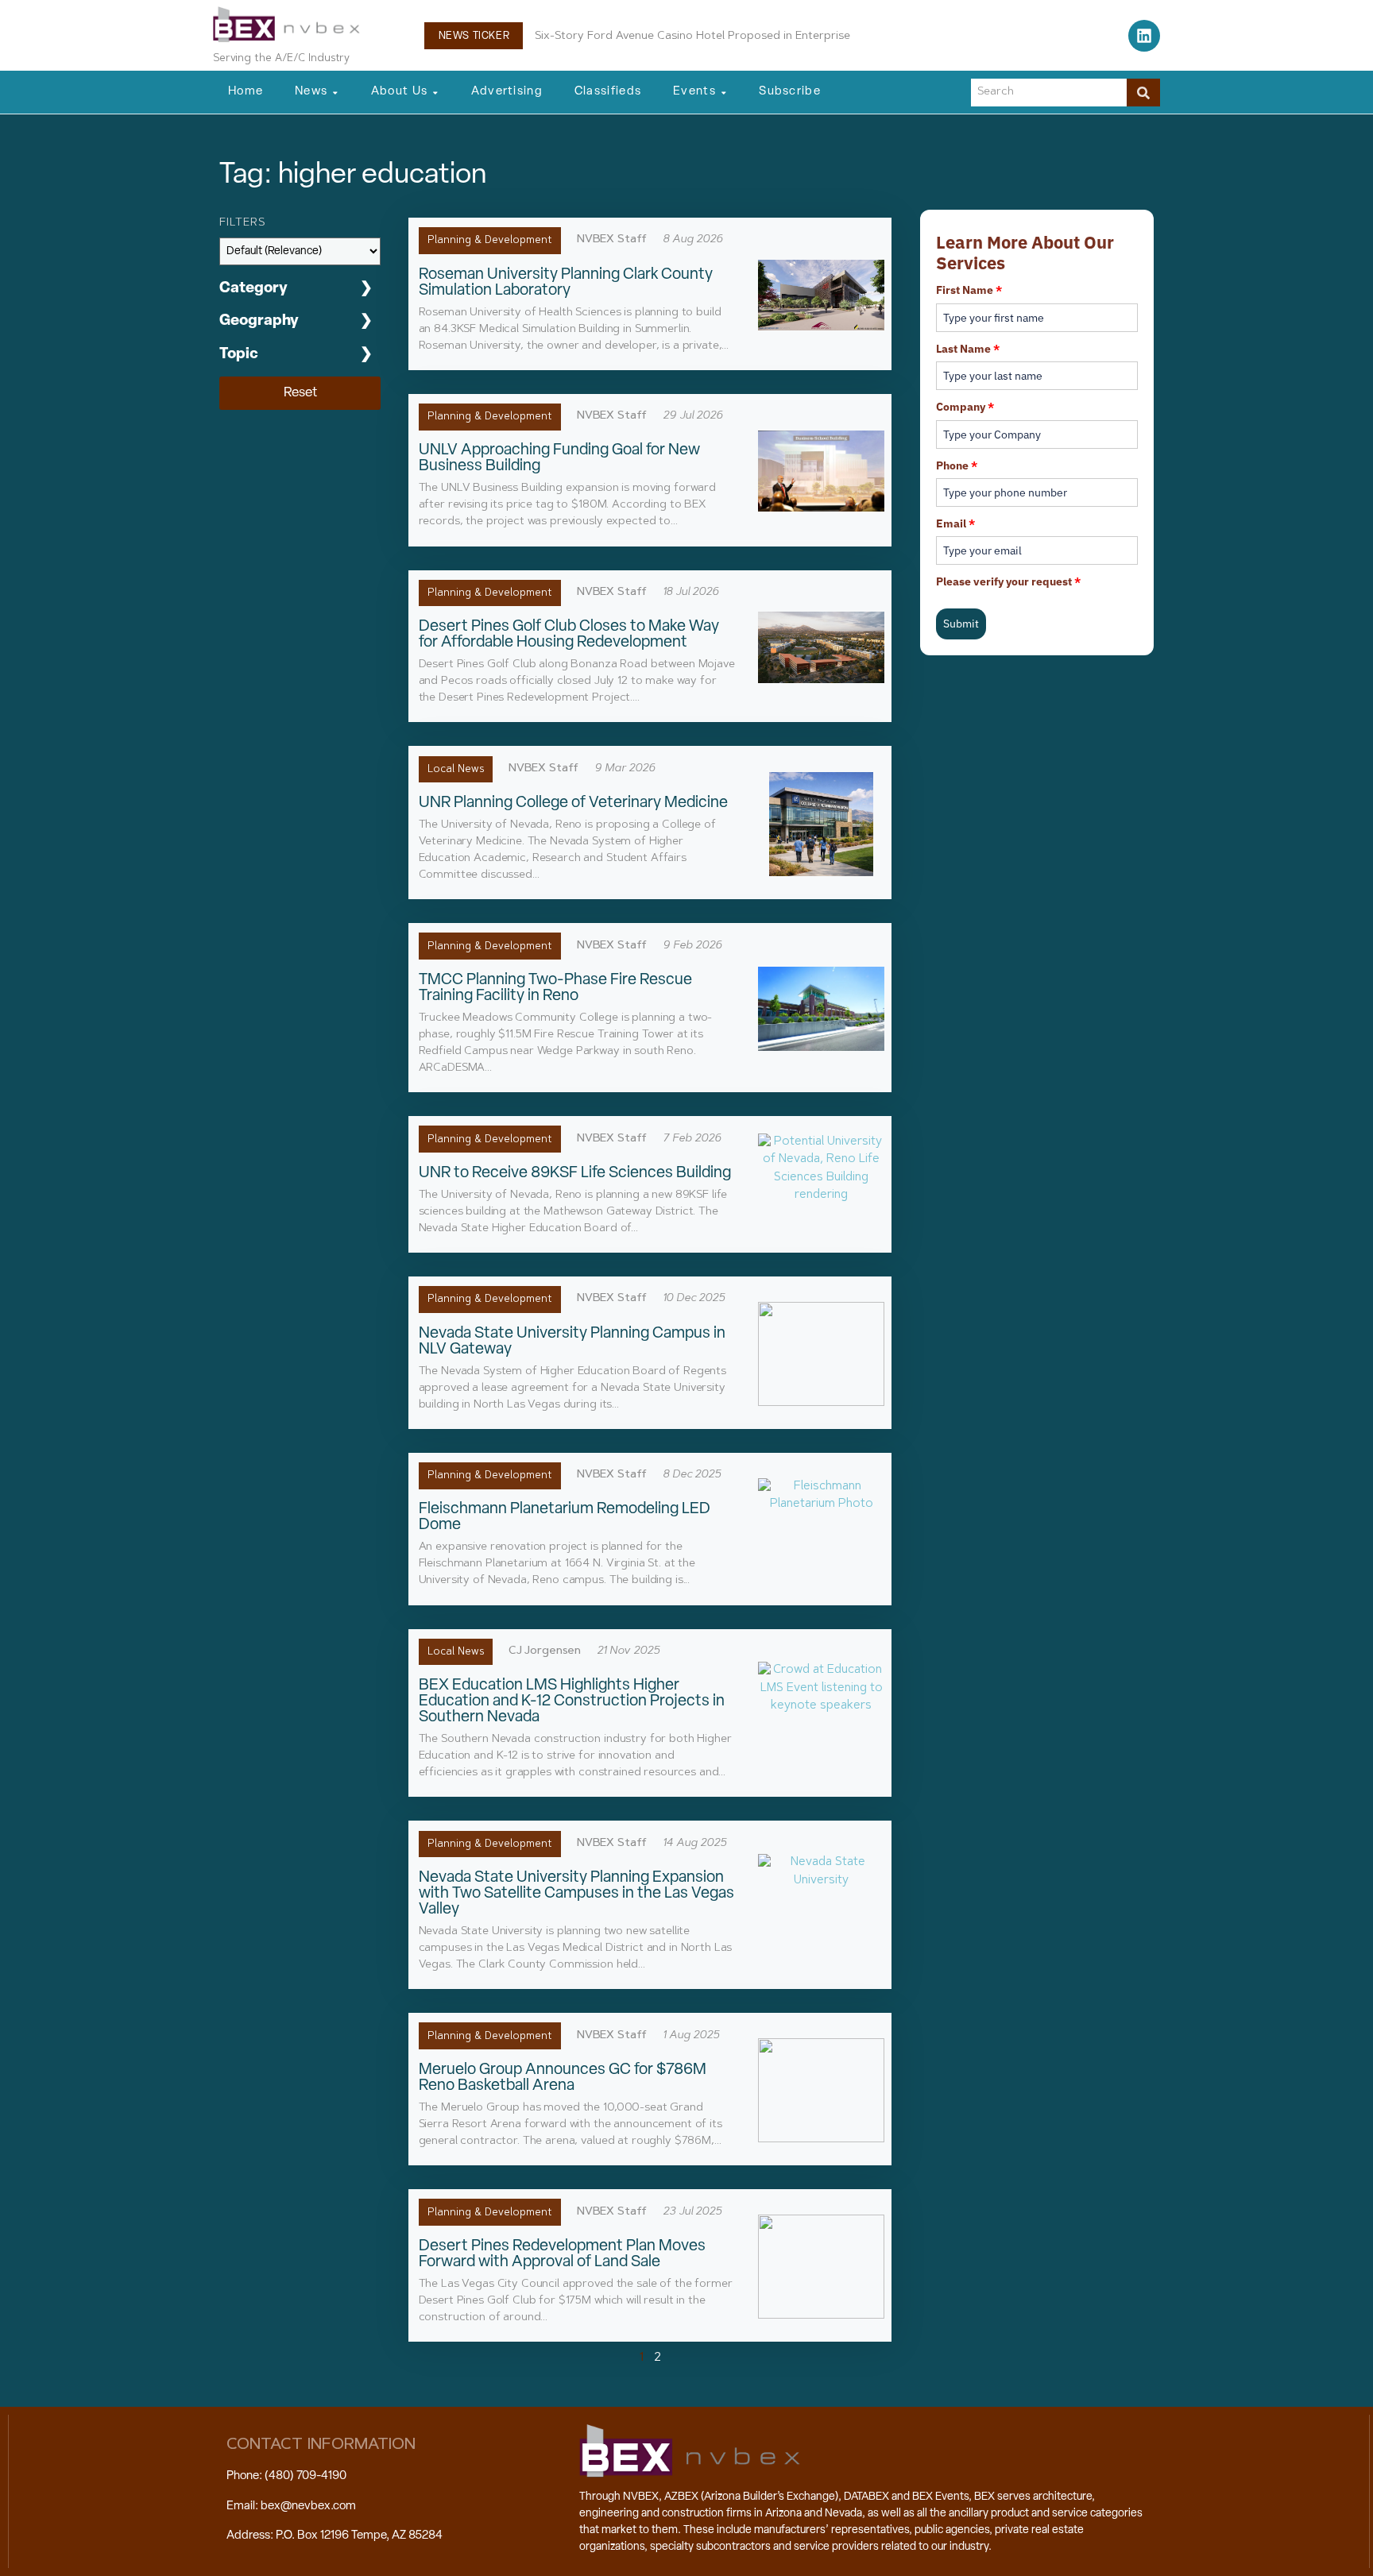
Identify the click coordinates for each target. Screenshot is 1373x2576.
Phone (957, 465)
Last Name (968, 349)
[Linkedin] (1144, 36)
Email (955, 523)
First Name (969, 290)
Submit (961, 624)
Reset (300, 393)
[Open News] (335, 93)
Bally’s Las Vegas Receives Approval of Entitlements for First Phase (714, 37)
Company (965, 407)
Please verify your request (1008, 581)
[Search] (1143, 93)
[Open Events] (724, 93)
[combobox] (1049, 93)
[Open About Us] (435, 93)
